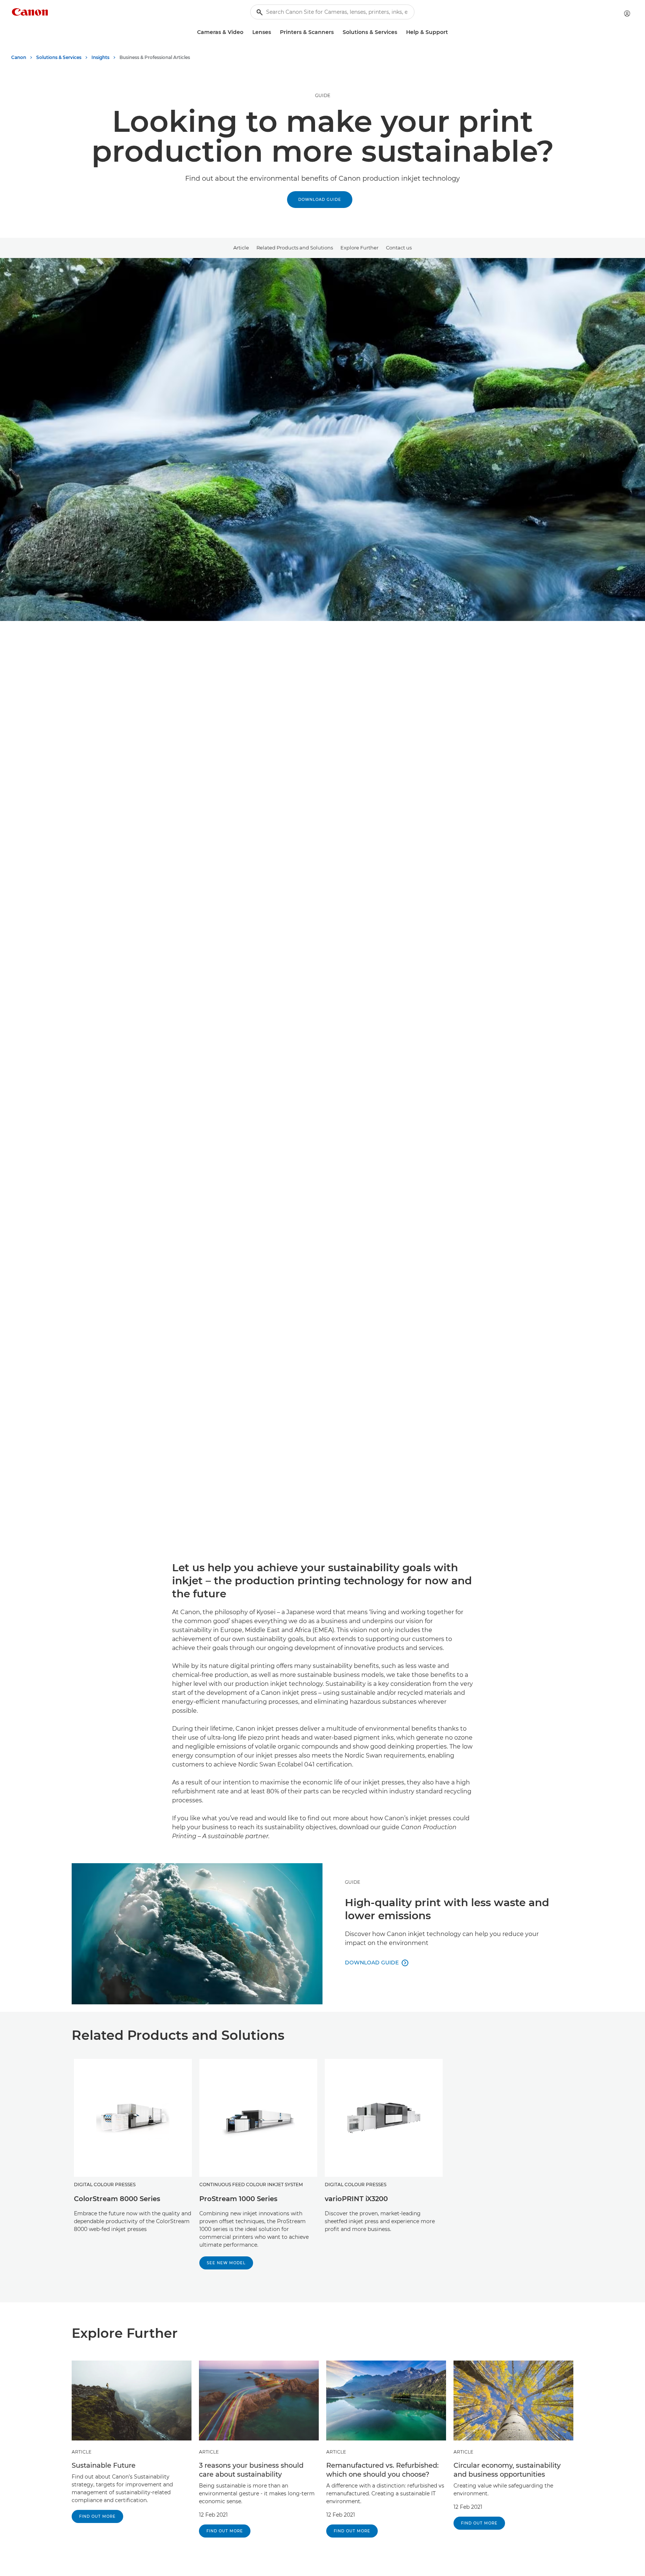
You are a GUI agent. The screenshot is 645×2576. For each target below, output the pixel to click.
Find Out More (97, 2516)
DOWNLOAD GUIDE (320, 200)
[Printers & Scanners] (337, 32)
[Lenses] (274, 32)
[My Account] (627, 13)
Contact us (399, 248)
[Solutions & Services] (400, 32)
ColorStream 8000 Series (117, 2199)
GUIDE (323, 95)
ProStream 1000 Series (238, 2199)
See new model (226, 2263)
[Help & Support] (451, 32)
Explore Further (359, 248)
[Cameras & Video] (246, 32)
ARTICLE (82, 2452)
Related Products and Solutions (295, 248)
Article (241, 248)
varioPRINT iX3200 (356, 2199)
